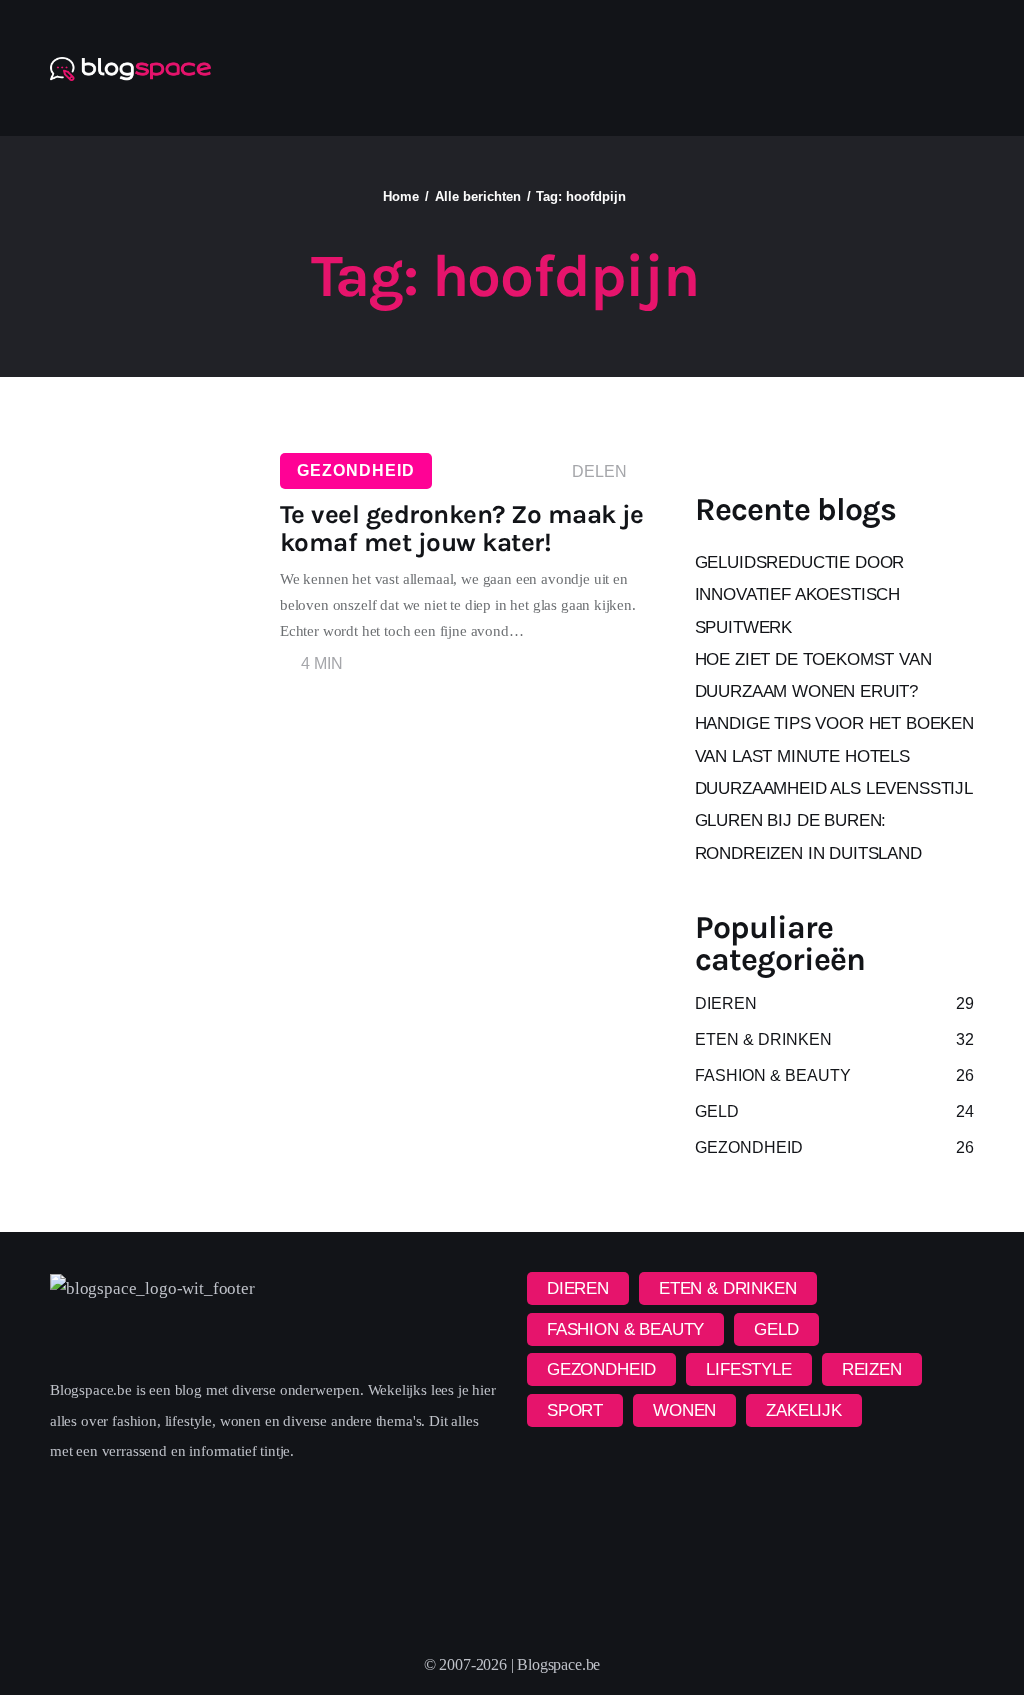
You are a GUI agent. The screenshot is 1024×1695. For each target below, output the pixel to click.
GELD (776, 1329)
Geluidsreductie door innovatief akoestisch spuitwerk (800, 595)
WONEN (684, 1410)
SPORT (575, 1410)
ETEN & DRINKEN (728, 1288)
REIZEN (872, 1369)
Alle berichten (478, 196)
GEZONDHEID (356, 470)
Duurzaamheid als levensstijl (834, 788)
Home (401, 196)
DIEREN (578, 1288)
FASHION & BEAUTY (625, 1329)
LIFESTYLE (748, 1369)
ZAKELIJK (804, 1410)
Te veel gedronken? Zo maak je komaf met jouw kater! (462, 528)
